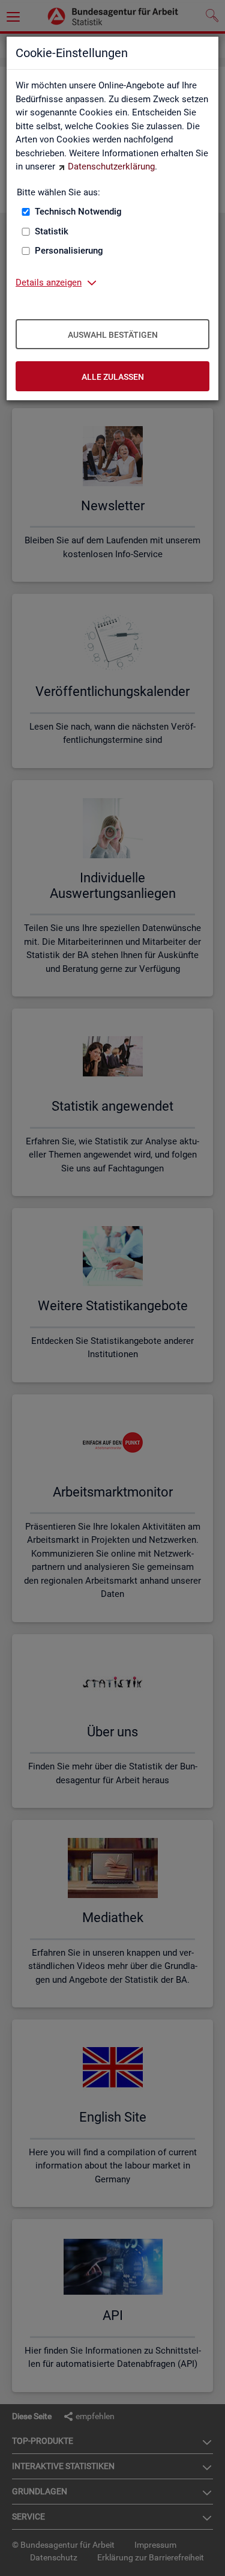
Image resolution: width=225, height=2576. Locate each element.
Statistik (52, 231)
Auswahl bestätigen (113, 335)
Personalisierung (69, 251)
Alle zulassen (113, 377)
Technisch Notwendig (78, 212)
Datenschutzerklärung (111, 166)
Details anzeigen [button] (49, 282)
